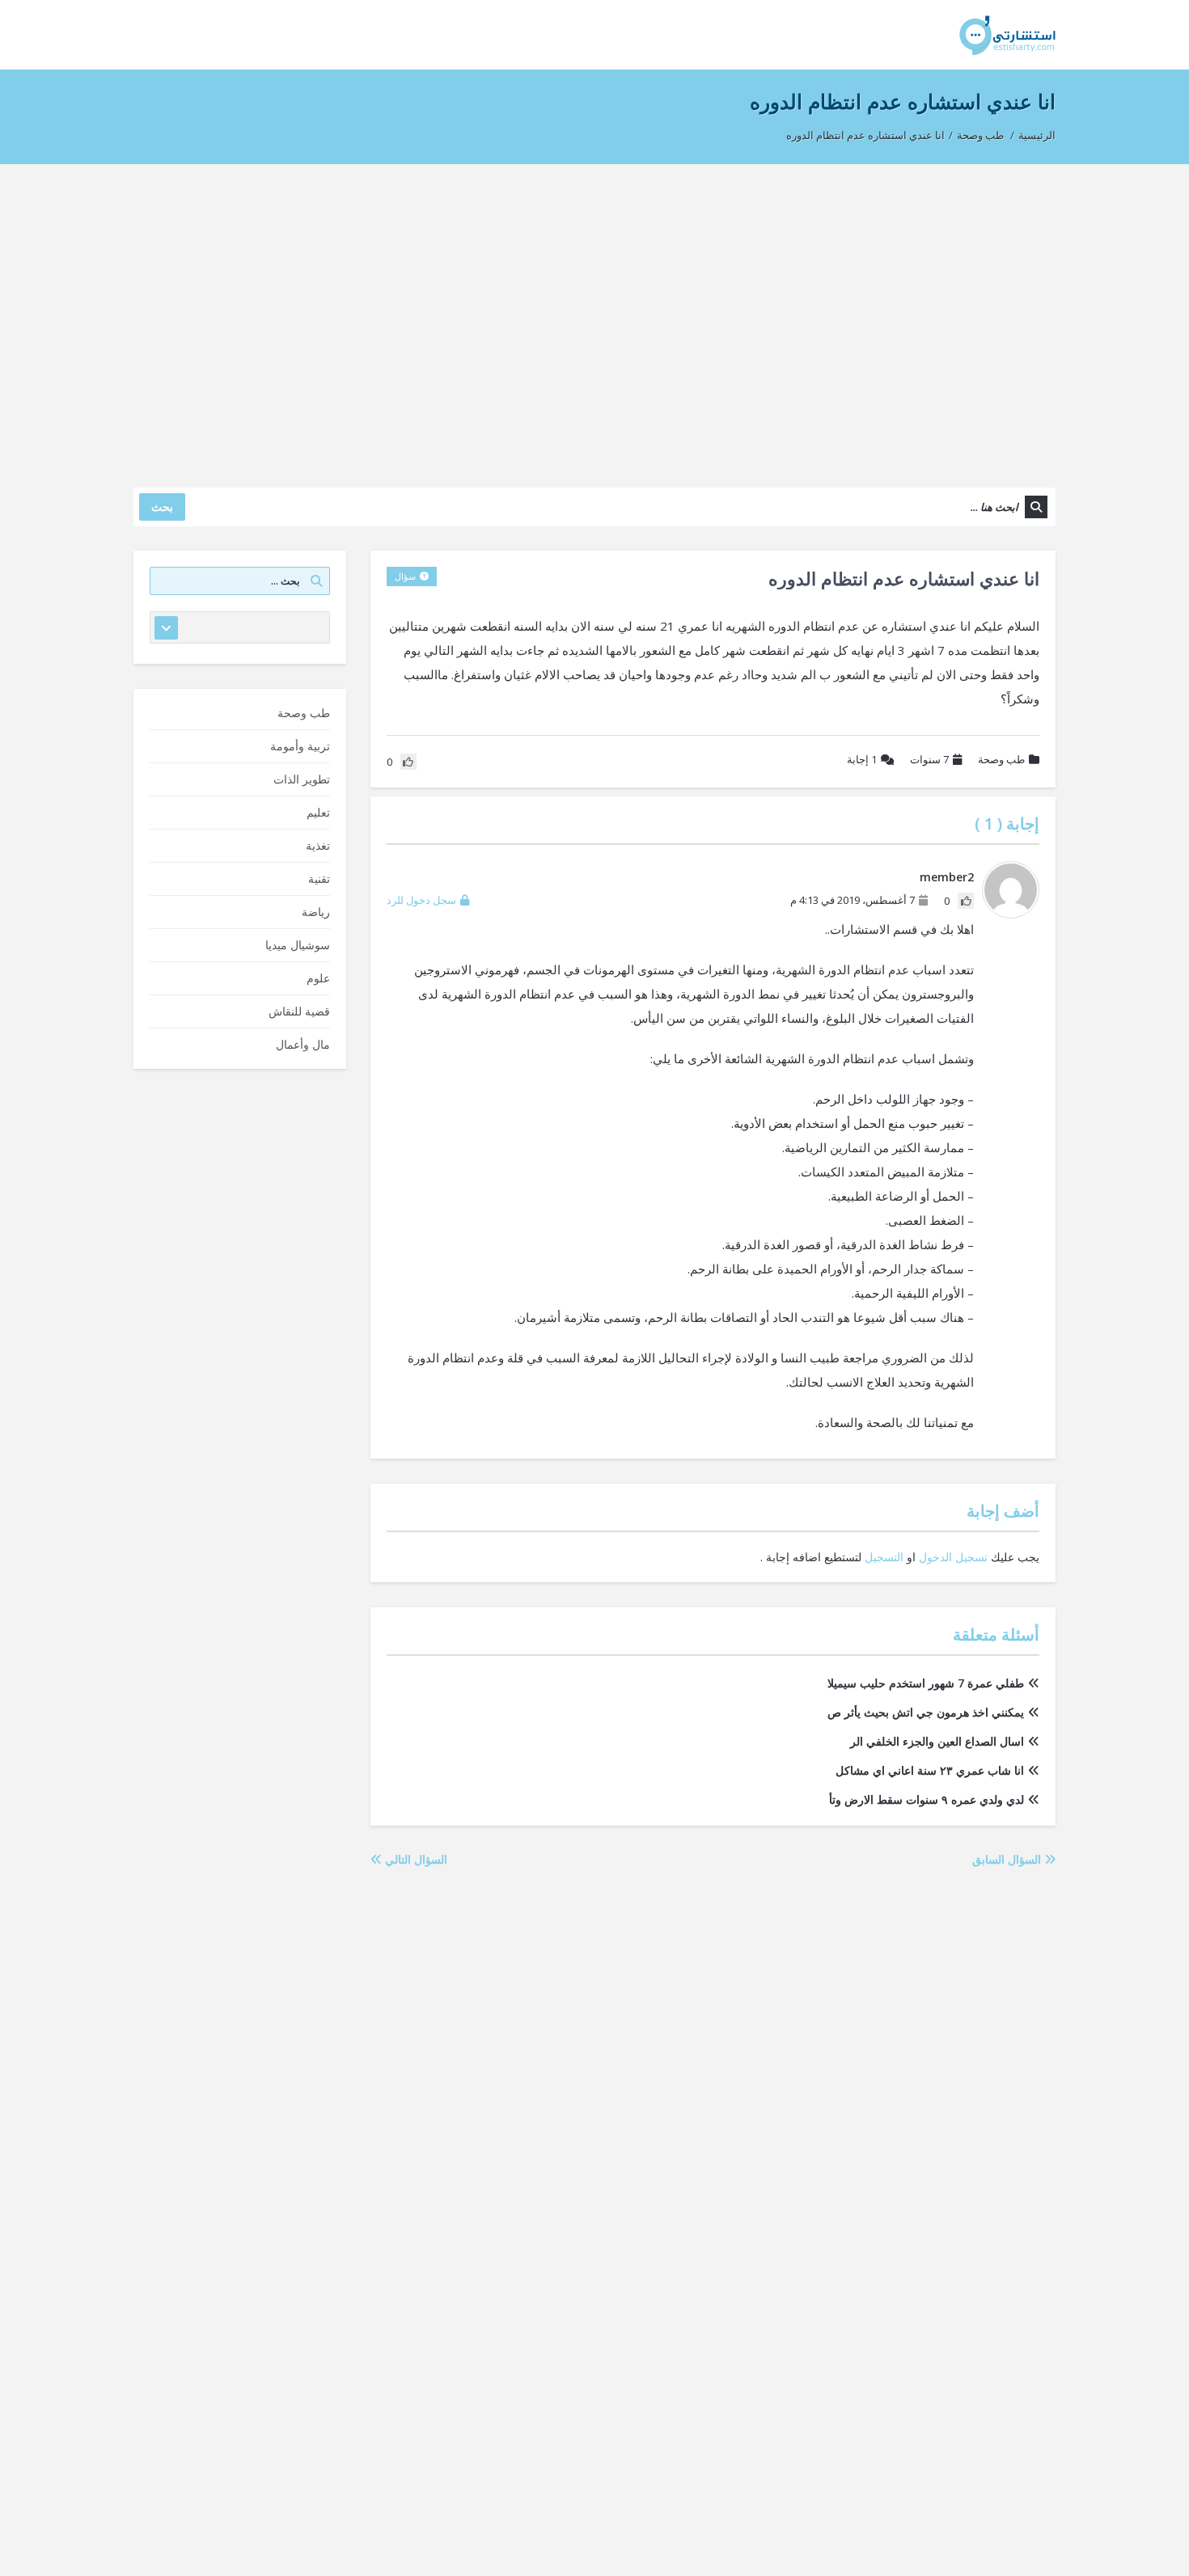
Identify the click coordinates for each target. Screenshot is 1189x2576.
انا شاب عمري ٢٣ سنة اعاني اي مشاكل (930, 1770)
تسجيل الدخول (953, 1557)
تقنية (319, 878)
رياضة (316, 912)
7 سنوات (929, 759)
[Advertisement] (594, 318)
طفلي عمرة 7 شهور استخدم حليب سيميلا (926, 1683)
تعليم (318, 812)
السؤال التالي (415, 1859)
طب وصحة (980, 135)
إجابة (862, 759)
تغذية (318, 845)
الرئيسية (1037, 135)
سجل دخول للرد (421, 900)
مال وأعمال (303, 1044)
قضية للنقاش (299, 1011)
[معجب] (966, 901)
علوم (318, 978)
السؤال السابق (1008, 1859)
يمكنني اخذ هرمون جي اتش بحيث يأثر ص (926, 1712)
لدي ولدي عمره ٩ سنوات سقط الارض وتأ (927, 1799)
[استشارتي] (1007, 34)
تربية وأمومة (300, 746)
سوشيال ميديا (298, 945)
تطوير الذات (302, 779)
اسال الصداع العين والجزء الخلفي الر (937, 1741)
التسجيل (884, 1557)
